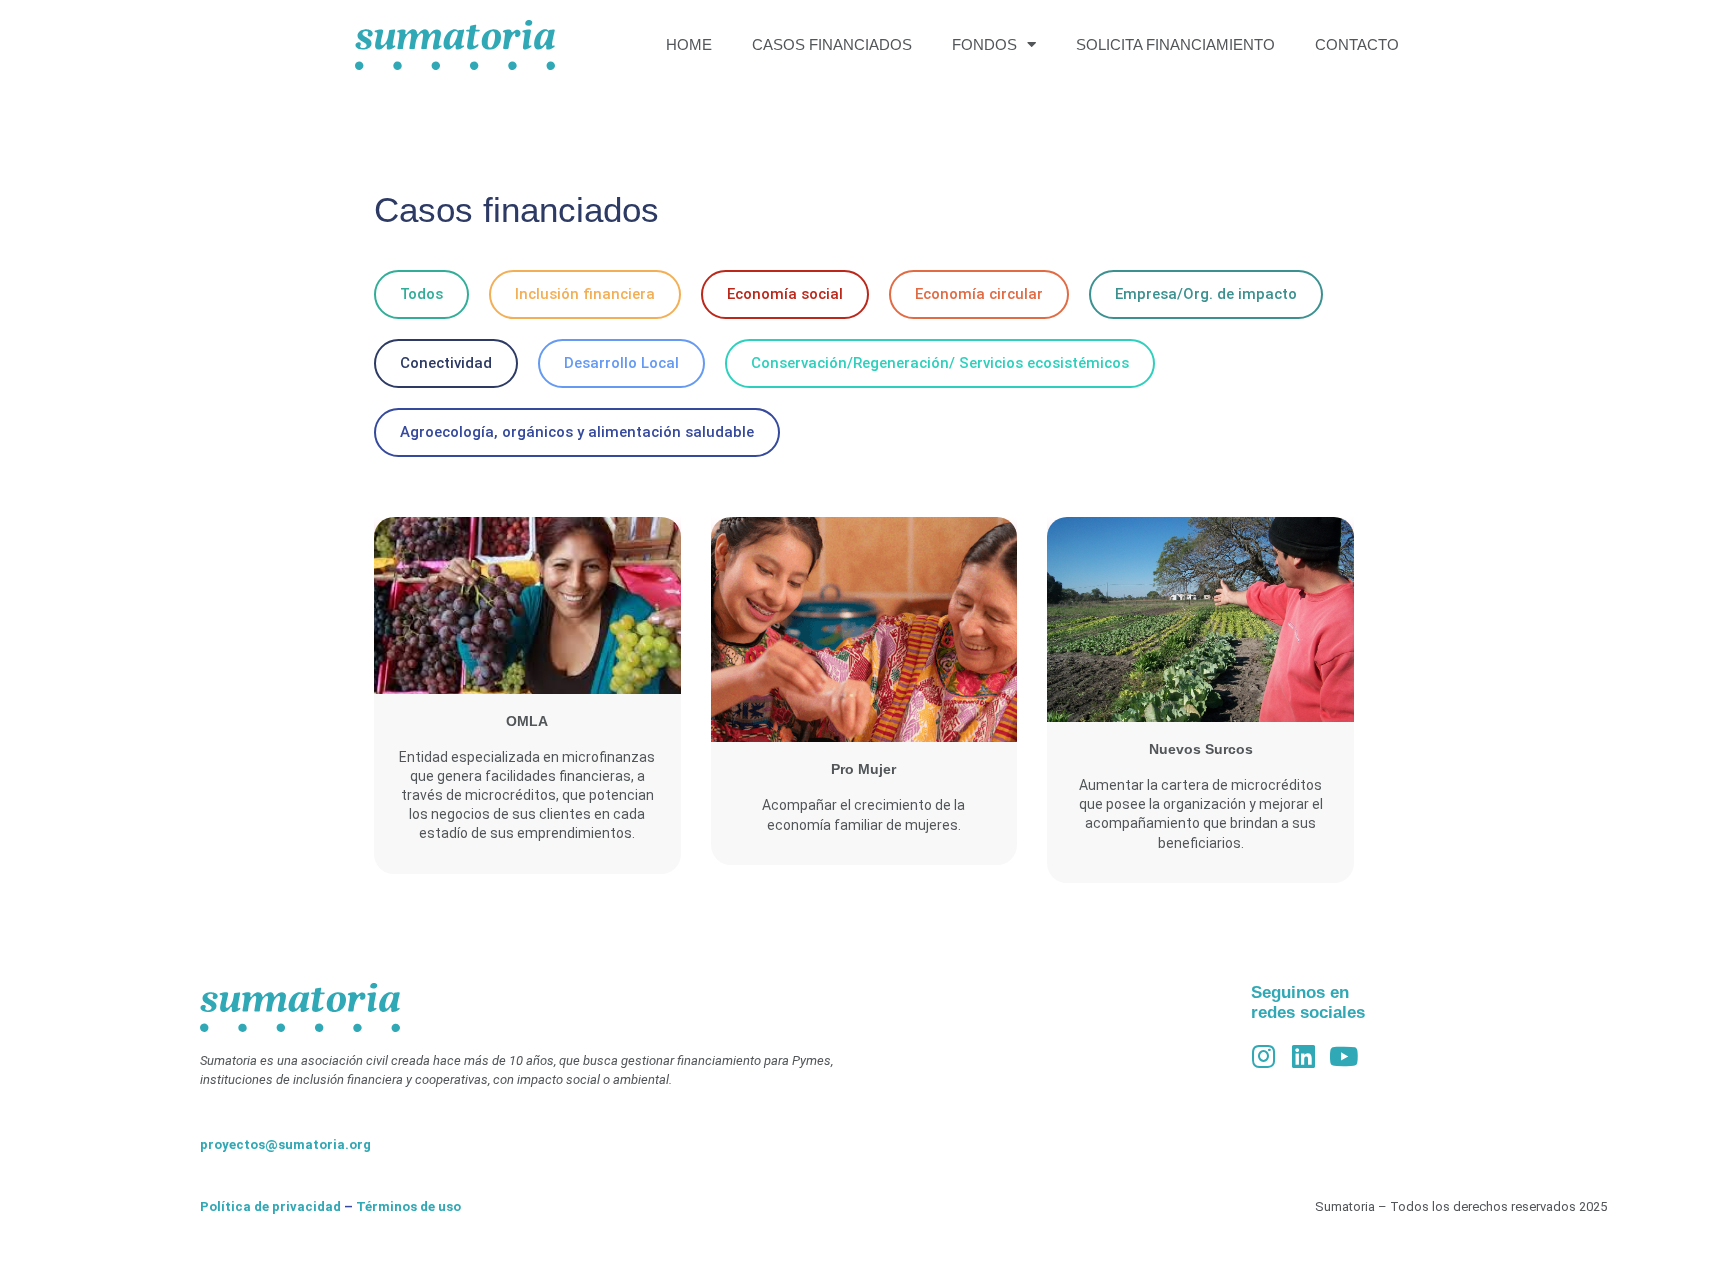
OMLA (527, 721)
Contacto (1357, 44)
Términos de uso (408, 1206)
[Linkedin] (1304, 1056)
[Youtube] (1344, 1056)
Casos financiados (832, 44)
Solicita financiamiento (1175, 44)
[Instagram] (1264, 1056)
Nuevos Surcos (1201, 749)
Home (689, 44)
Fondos (984, 44)
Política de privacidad (270, 1206)
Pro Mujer (863, 769)
